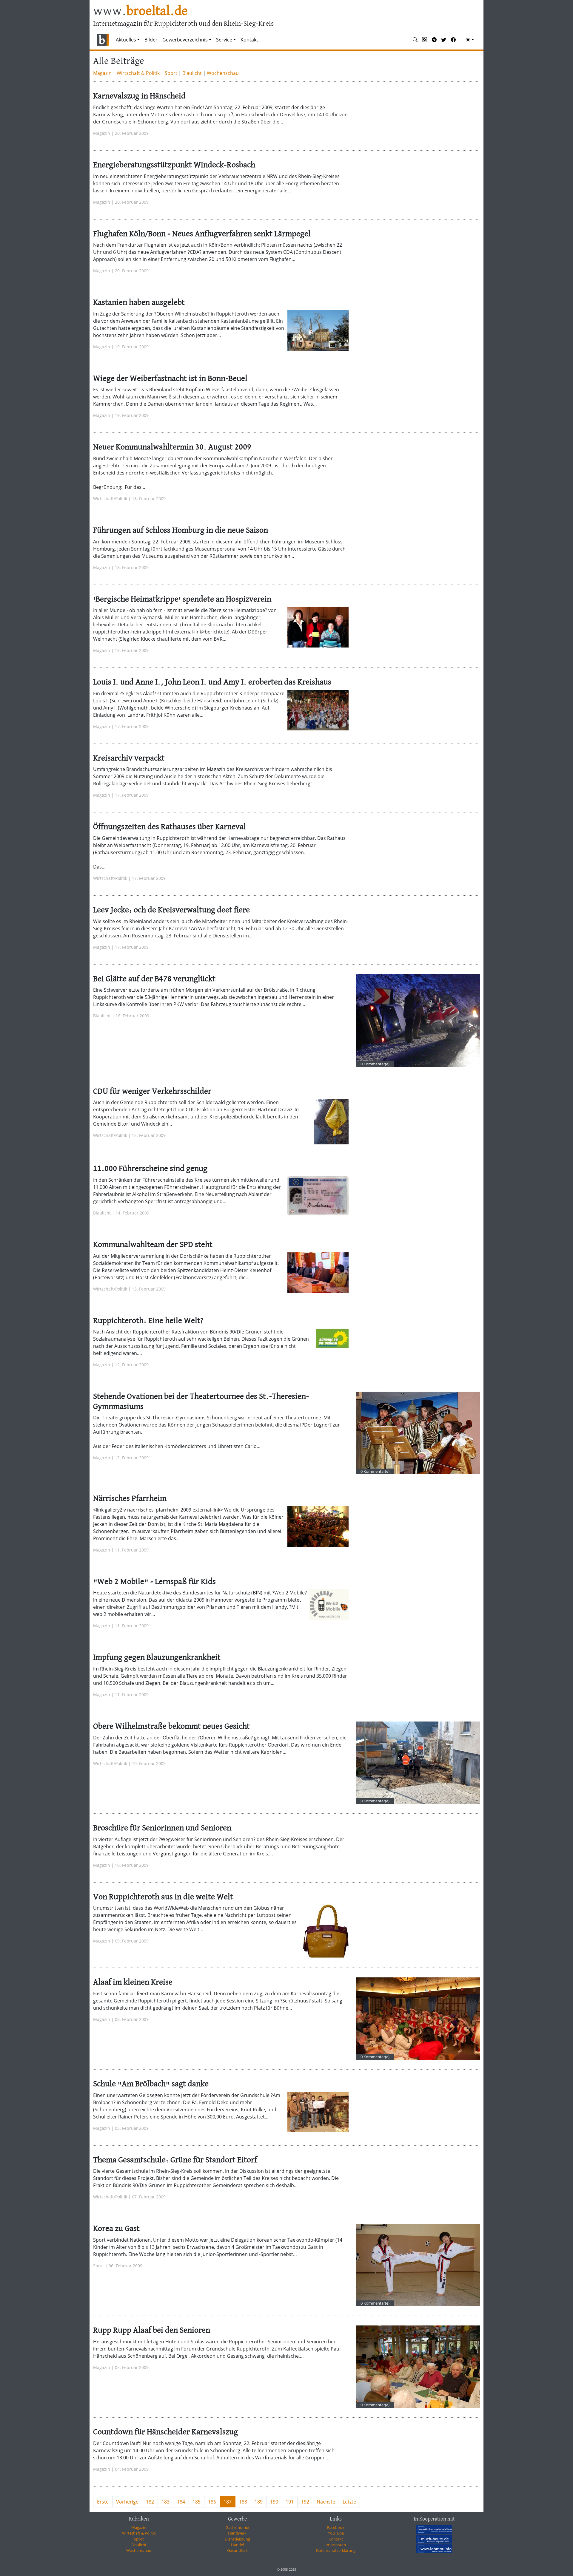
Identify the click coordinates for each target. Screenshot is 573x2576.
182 (150, 2502)
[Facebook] (453, 40)
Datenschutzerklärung (336, 2550)
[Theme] (470, 40)
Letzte (349, 2502)
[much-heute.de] (434, 2539)
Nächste (326, 2502)
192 (305, 2502)
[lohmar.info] (434, 2549)
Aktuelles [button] (126, 40)
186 (212, 2502)
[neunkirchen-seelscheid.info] (434, 2529)
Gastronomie (237, 2527)
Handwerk (237, 2533)
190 (274, 2502)
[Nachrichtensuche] (415, 40)
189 (259, 2502)
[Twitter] (444, 40)
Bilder (151, 40)
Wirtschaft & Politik (138, 73)
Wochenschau (223, 73)
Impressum (336, 2545)
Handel (237, 2545)
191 (290, 2502)
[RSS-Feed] (425, 40)
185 (197, 2502)
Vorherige (127, 2502)
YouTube (336, 2533)
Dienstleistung (237, 2539)
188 (243, 2502)
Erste (103, 2502)
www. (140, 11)
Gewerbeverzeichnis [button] (185, 40)
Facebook (336, 2527)
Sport (171, 73)
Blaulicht (192, 73)
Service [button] (224, 40)
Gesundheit (237, 2550)
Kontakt (249, 40)
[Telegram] (434, 40)
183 (165, 2502)
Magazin (102, 73)
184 (181, 2502)
